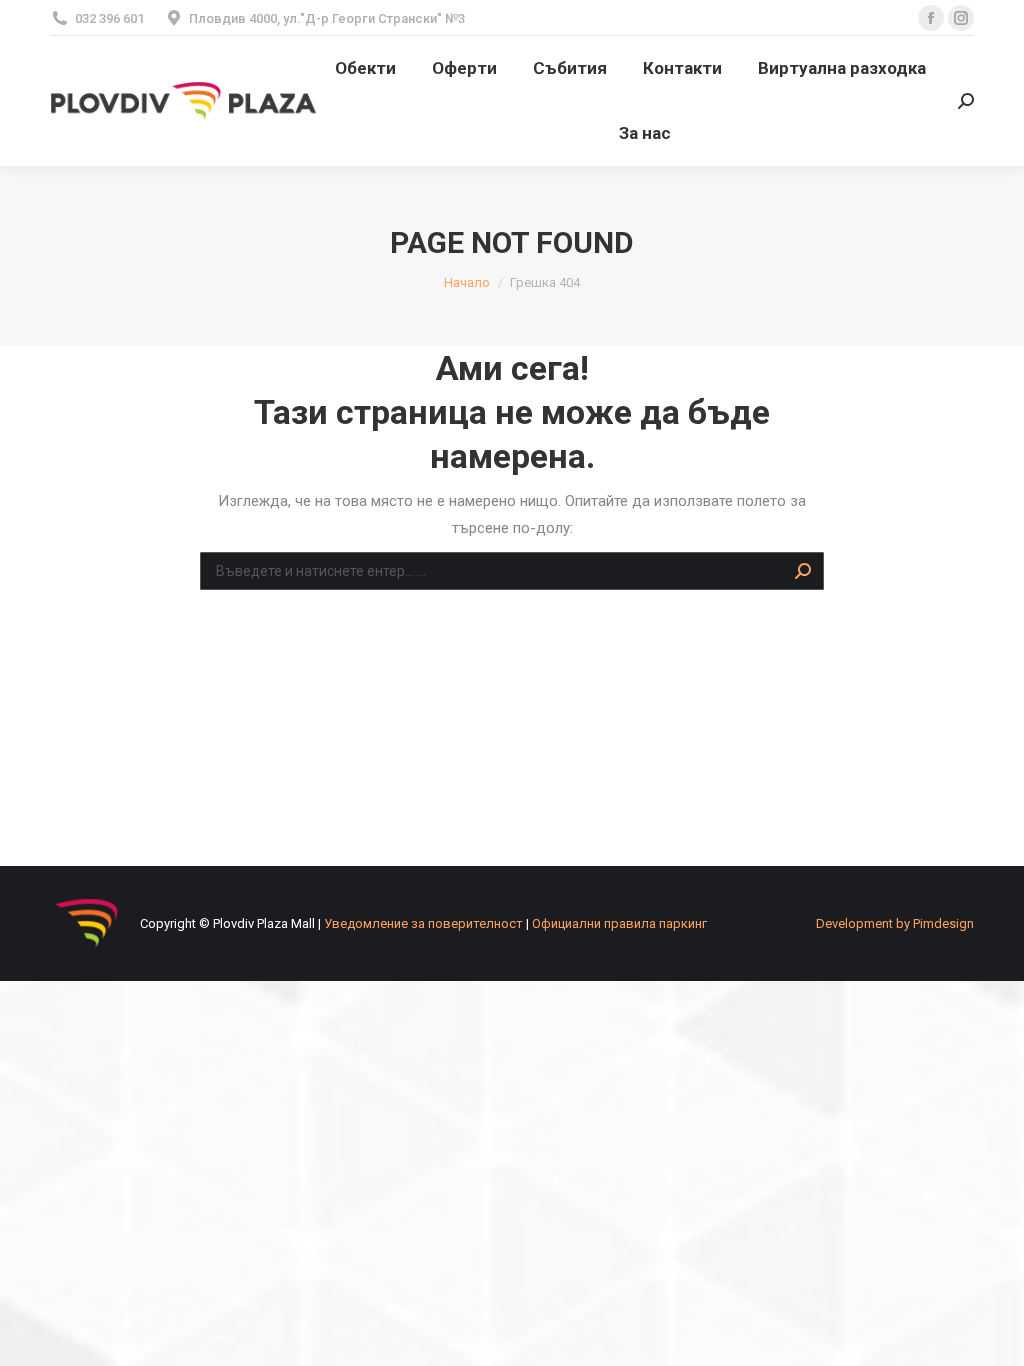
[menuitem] (365, 68)
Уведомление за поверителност (423, 923)
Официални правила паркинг (619, 923)
